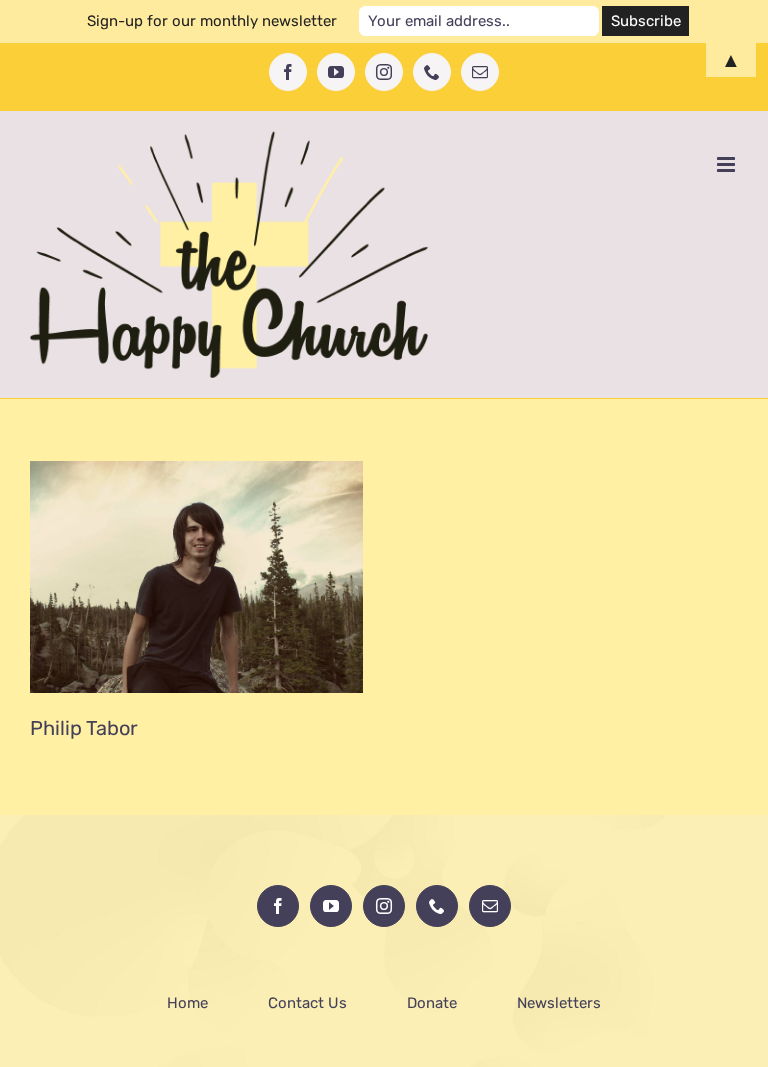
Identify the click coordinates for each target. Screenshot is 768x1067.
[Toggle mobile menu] (727, 164)
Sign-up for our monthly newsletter (212, 21)
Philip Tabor (84, 728)
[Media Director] (196, 577)
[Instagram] (384, 906)
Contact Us (307, 1003)
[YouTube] (331, 906)
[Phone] (437, 906)
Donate (432, 1003)
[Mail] (490, 906)
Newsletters (559, 1003)
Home (187, 1003)
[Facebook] (278, 906)
